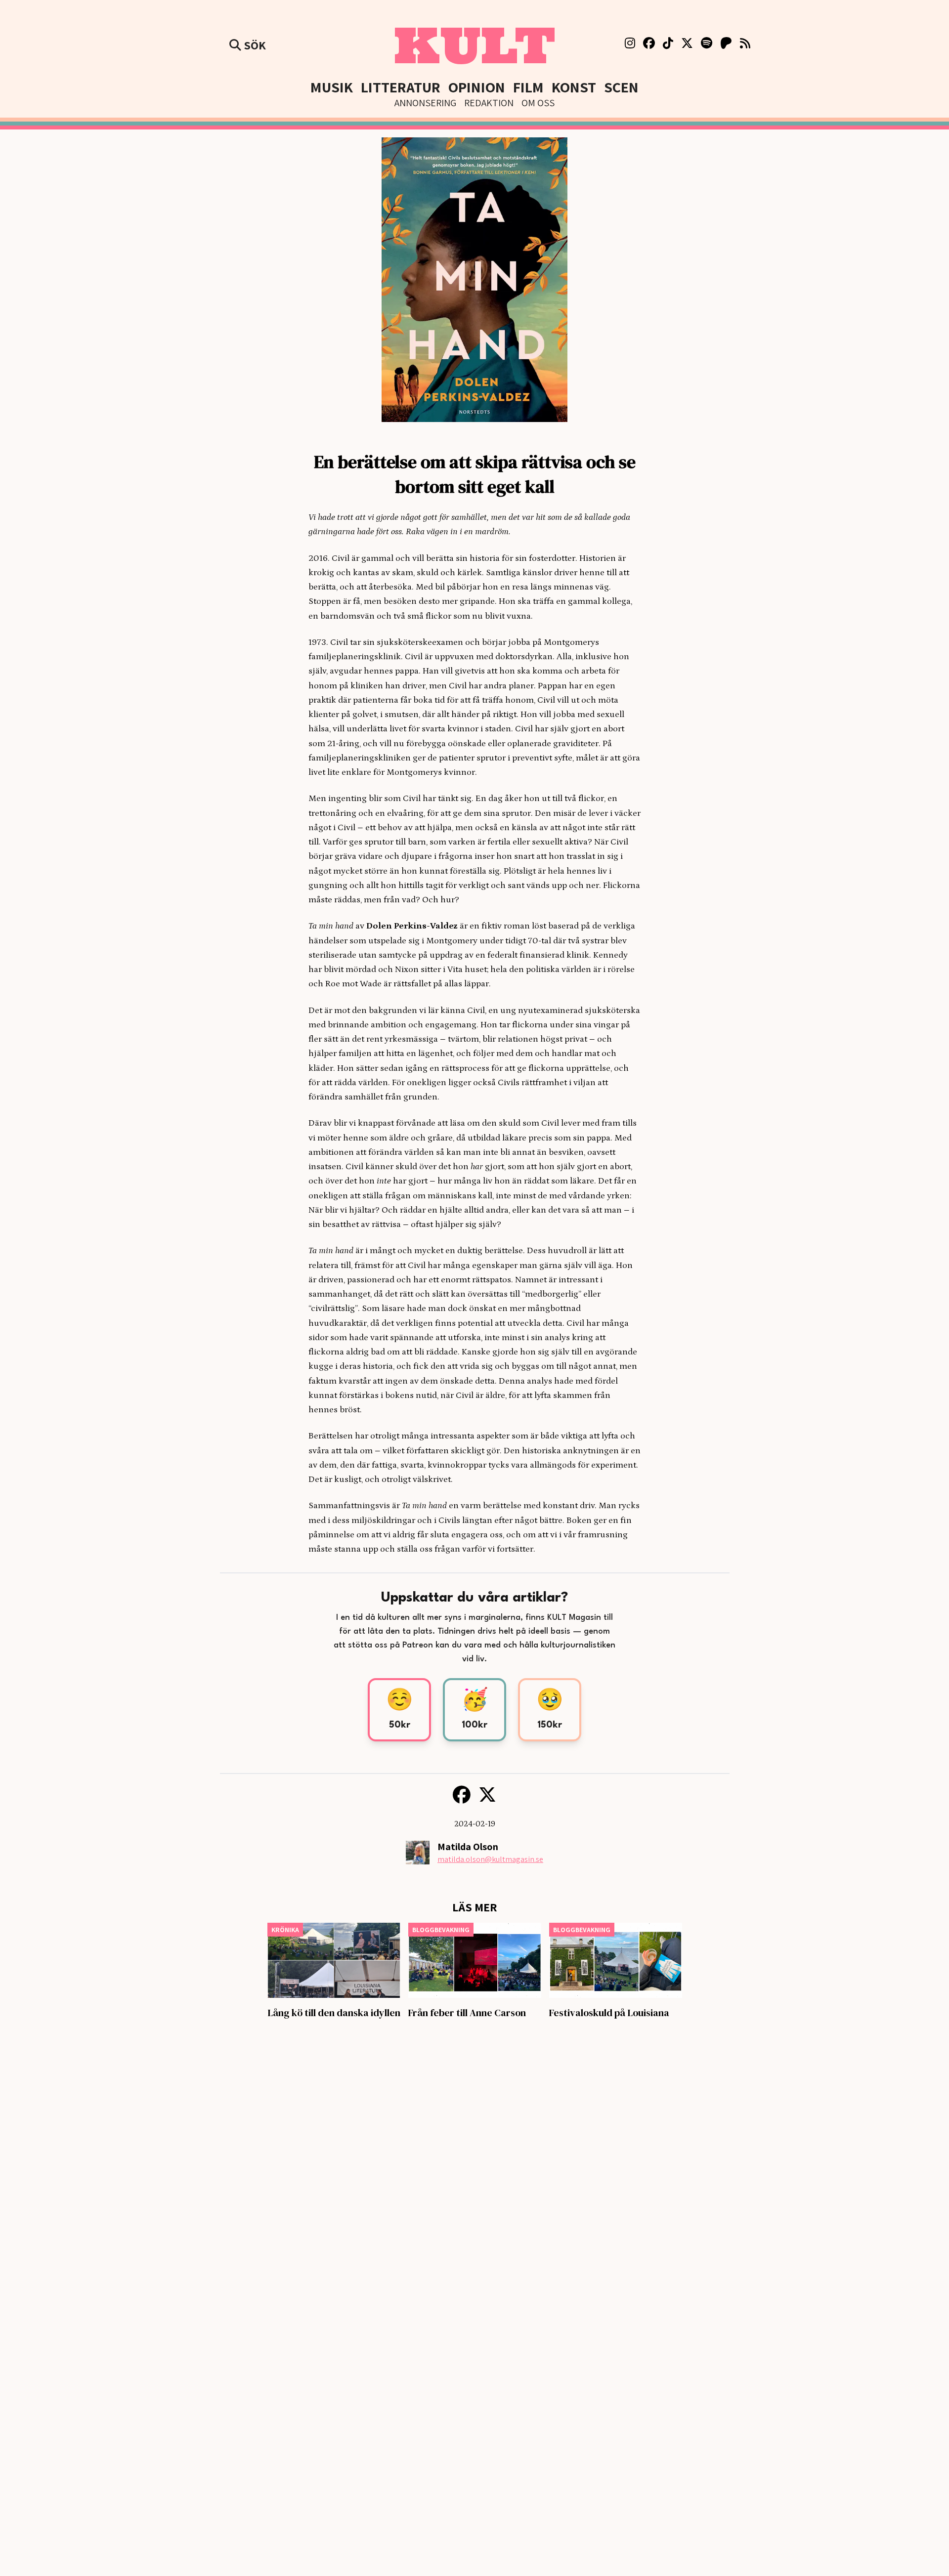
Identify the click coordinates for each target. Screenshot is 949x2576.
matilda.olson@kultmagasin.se (490, 1859)
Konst (574, 87)
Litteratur (401, 87)
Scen (621, 87)
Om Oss (538, 103)
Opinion (477, 87)
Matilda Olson (468, 1847)
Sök (254, 45)
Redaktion (489, 103)
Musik (332, 87)
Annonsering (425, 103)
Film (528, 87)
